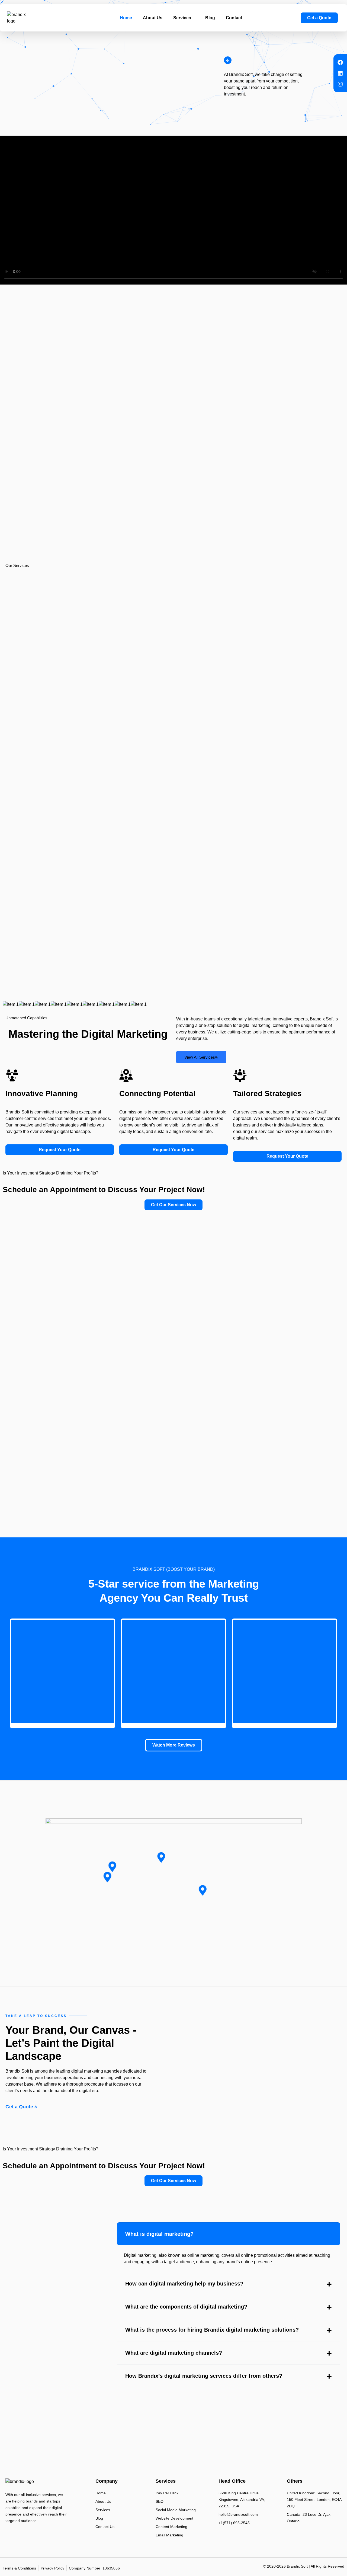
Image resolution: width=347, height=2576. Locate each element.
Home (126, 18)
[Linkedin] (340, 73)
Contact (234, 18)
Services (182, 18)
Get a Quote (19, 2107)
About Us (153, 18)
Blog (210, 18)
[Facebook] (340, 62)
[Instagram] (340, 84)
